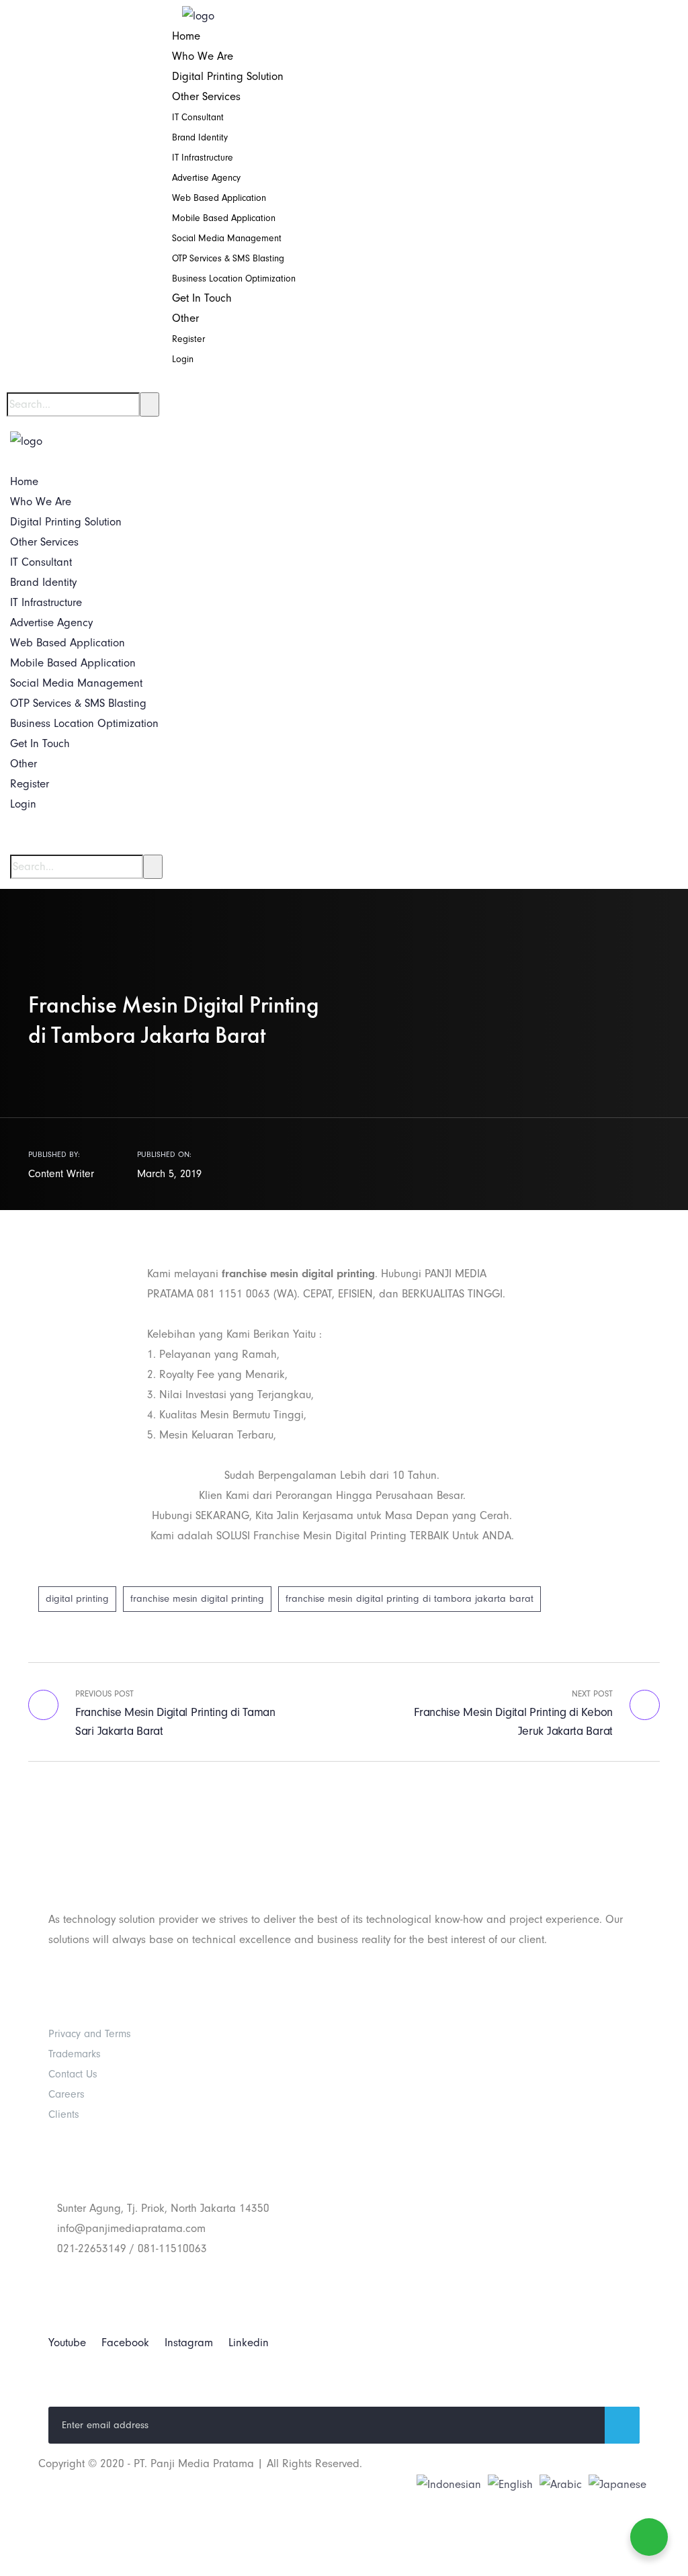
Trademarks (75, 2054)
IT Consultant (198, 117)
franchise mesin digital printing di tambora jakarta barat (410, 1599)
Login (183, 359)
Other (185, 318)
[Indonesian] (449, 2484)
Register (188, 339)
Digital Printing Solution (228, 76)
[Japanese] (617, 2484)
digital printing (77, 1599)
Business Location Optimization (234, 278)
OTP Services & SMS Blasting (228, 258)
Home (186, 36)
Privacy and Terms (90, 2034)
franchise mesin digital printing (197, 1599)
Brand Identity (200, 137)
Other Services (206, 96)
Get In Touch (202, 298)
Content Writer (61, 1174)
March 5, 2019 (169, 1174)
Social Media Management (227, 238)
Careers (67, 2094)
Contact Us (73, 2074)
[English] (510, 2484)
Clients (64, 2114)
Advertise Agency (206, 178)
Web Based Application (219, 198)
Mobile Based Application (224, 218)
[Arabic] (561, 2484)
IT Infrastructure (203, 158)
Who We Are (203, 56)
